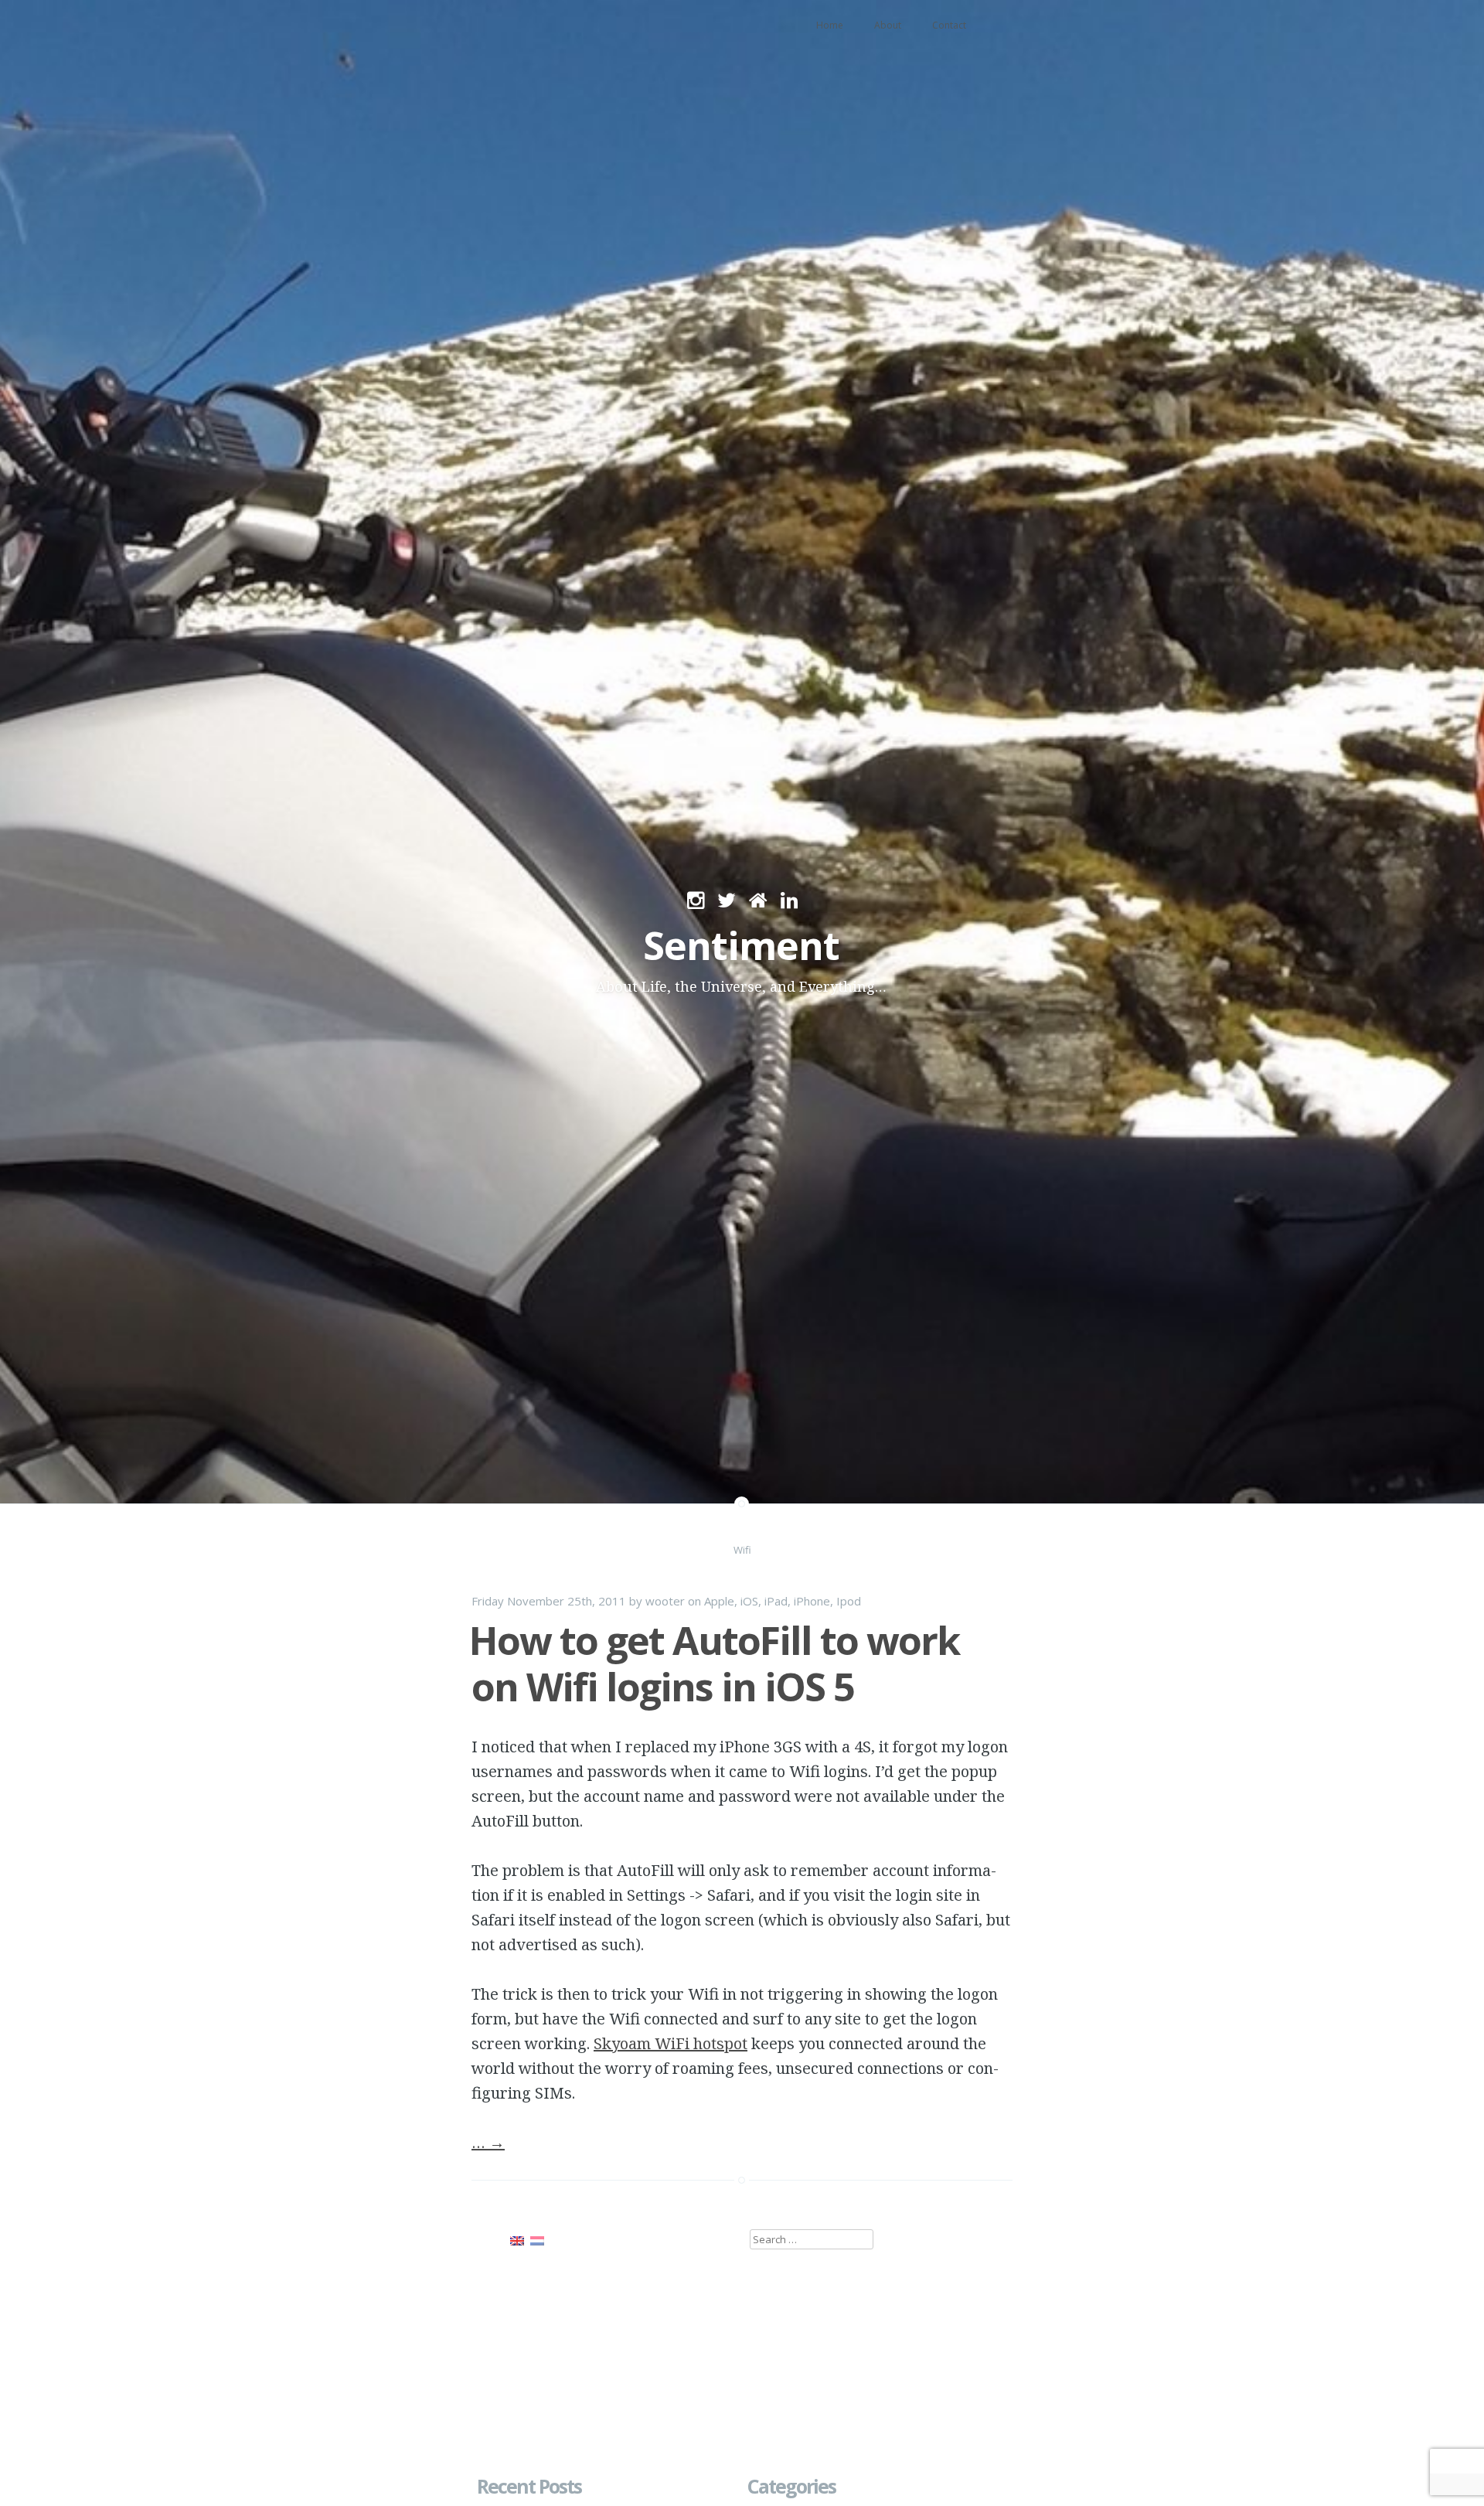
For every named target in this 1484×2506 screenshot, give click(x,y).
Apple (719, 1601)
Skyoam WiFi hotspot (671, 2043)
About (888, 25)
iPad (776, 1601)
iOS (749, 1601)
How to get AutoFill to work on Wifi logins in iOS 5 (714, 1663)
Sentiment (741, 945)
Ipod (849, 1601)
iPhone (812, 1601)
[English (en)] (517, 2239)
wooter (665, 1601)
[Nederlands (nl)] (537, 2239)
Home (830, 25)
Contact (949, 25)
